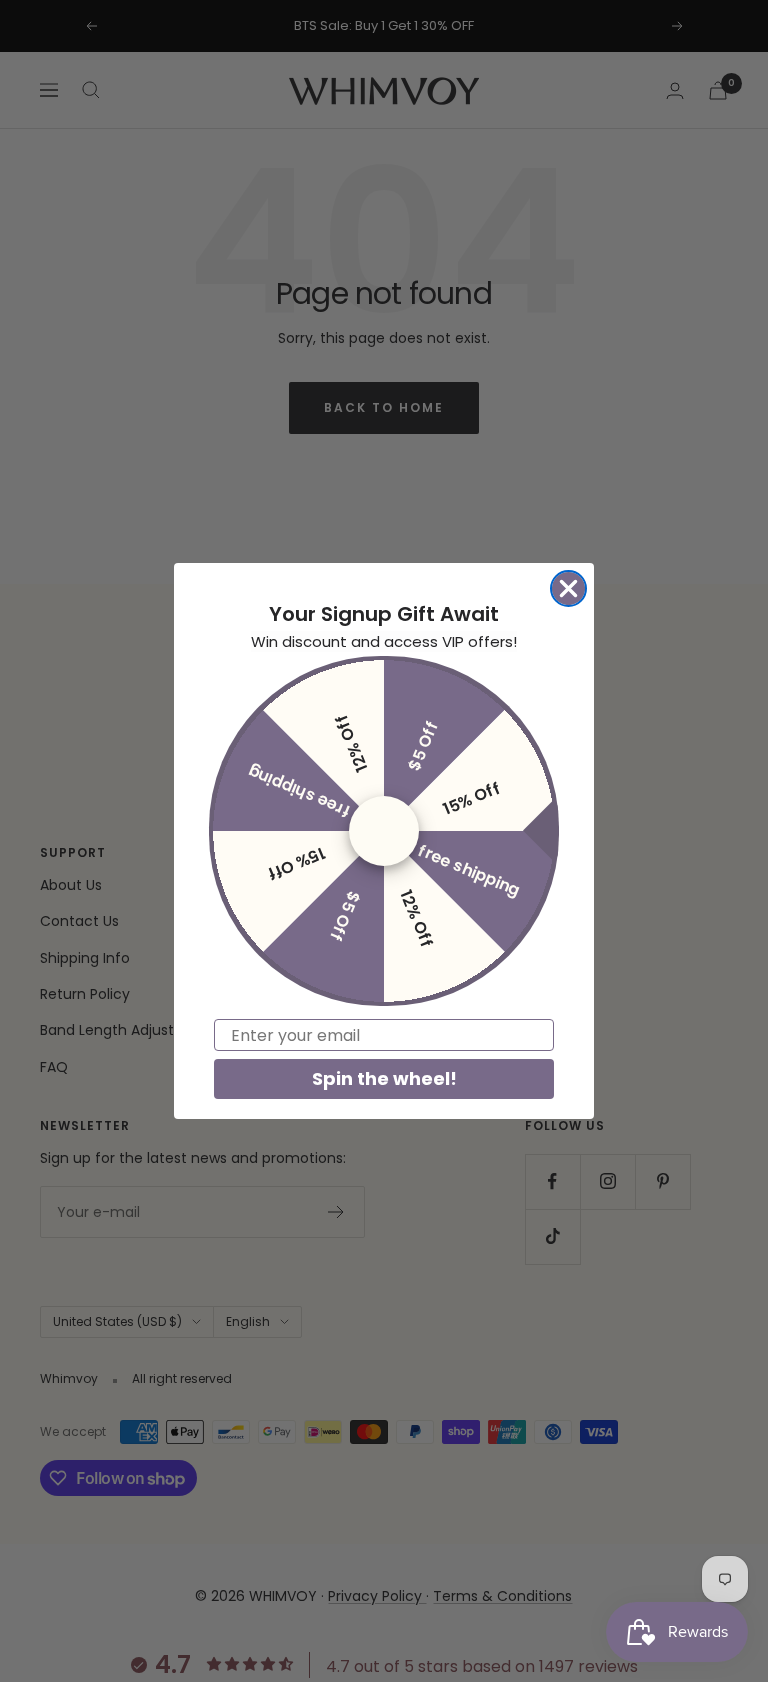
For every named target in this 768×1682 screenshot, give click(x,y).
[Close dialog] (568, 588)
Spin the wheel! (384, 1078)
